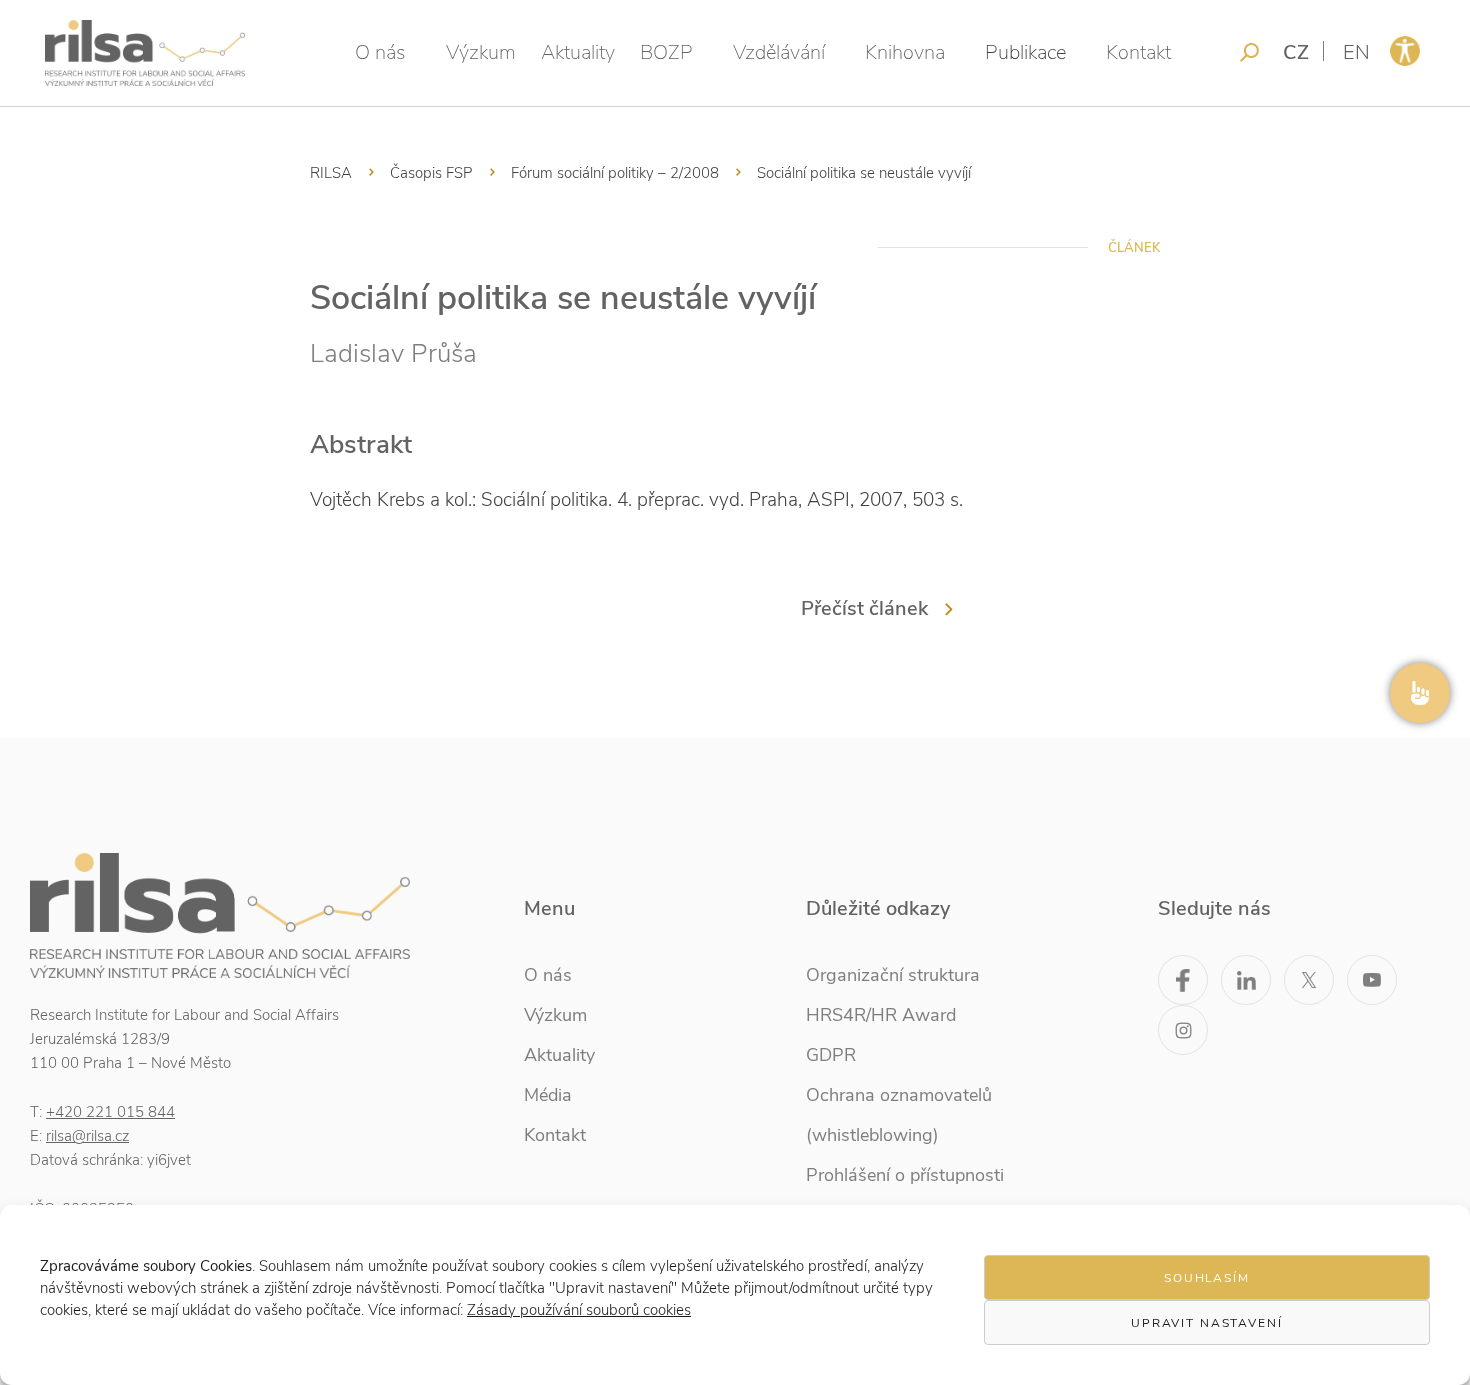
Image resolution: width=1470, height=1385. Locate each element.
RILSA (331, 173)
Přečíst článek (864, 608)
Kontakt (1138, 52)
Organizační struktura (893, 975)
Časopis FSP (431, 173)
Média (548, 1095)
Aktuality (578, 52)
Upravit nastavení (1207, 1323)
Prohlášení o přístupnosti (905, 1175)
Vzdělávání (779, 52)
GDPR (831, 1055)
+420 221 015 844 (110, 1112)
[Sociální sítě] (1420, 693)
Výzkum (481, 52)
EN (1356, 52)
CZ (1296, 52)
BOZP (666, 52)
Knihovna (905, 52)
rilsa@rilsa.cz (87, 1136)
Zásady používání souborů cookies (579, 1310)
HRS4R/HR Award (881, 1015)
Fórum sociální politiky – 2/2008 (615, 173)
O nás (380, 52)
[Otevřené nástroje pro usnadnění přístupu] (1405, 51)
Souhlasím (1207, 1278)
